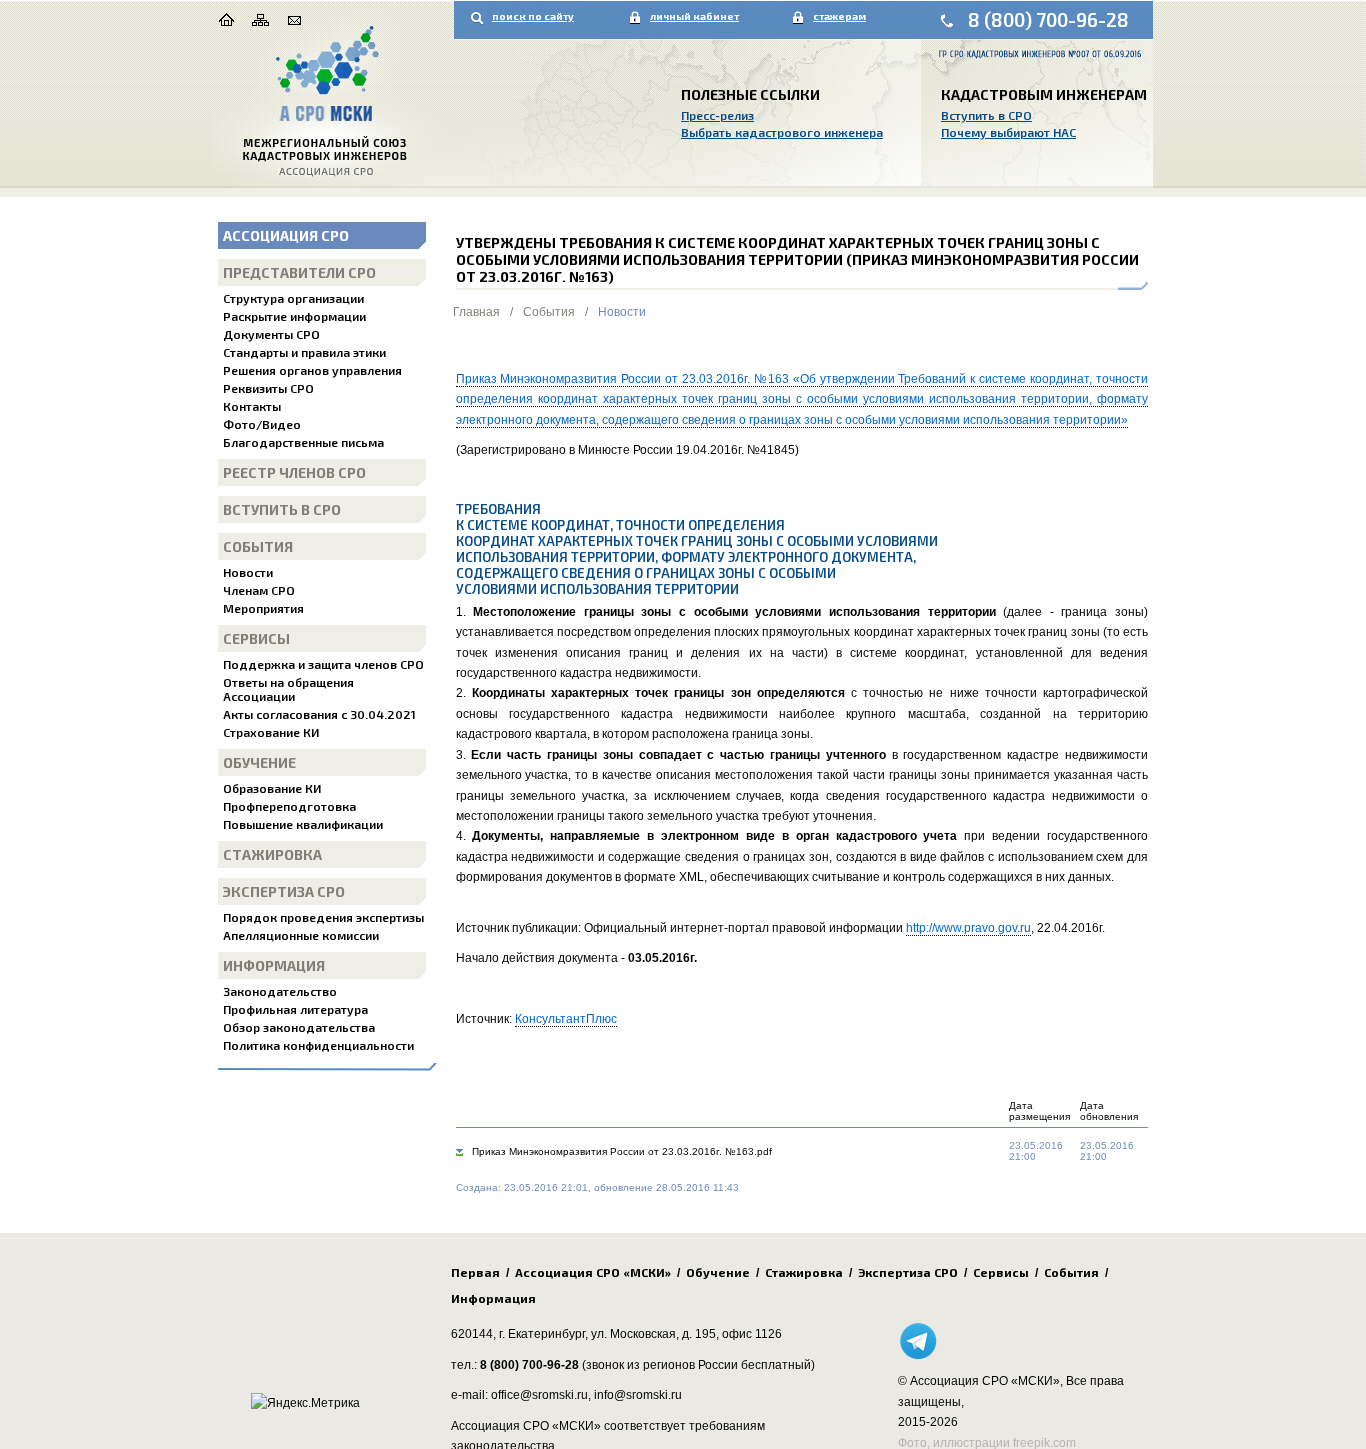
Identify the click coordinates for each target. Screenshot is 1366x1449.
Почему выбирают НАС (1008, 132)
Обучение (259, 762)
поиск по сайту (533, 16)
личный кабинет (694, 16)
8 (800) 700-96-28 (1048, 19)
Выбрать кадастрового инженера (782, 132)
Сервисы (256, 638)
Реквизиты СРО (268, 388)
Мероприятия (263, 608)
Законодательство (280, 991)
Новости (248, 572)
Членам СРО (259, 590)
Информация (274, 965)
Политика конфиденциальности (318, 1045)
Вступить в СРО (986, 115)
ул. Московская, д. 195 (653, 1334)
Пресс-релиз (717, 115)
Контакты (252, 406)
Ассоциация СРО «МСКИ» (593, 1272)
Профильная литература (295, 1009)
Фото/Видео (262, 424)
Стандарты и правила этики (304, 352)
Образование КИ (272, 788)
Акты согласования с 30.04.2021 (319, 714)
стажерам (839, 16)
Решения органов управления (312, 370)
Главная (476, 312)
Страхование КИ (271, 732)
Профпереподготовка (289, 806)
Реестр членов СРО (294, 472)
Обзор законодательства (299, 1027)
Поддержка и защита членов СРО (323, 664)
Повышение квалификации (303, 824)
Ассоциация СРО (286, 235)
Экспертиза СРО (284, 891)
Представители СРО (299, 272)
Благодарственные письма (303, 442)
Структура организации (293, 298)
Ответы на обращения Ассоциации (288, 689)
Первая (475, 1272)
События (258, 546)
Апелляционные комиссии (301, 935)
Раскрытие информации (294, 316)
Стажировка (272, 854)
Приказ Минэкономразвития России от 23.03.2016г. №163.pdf (622, 1151)
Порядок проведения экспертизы (323, 917)
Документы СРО (271, 334)
